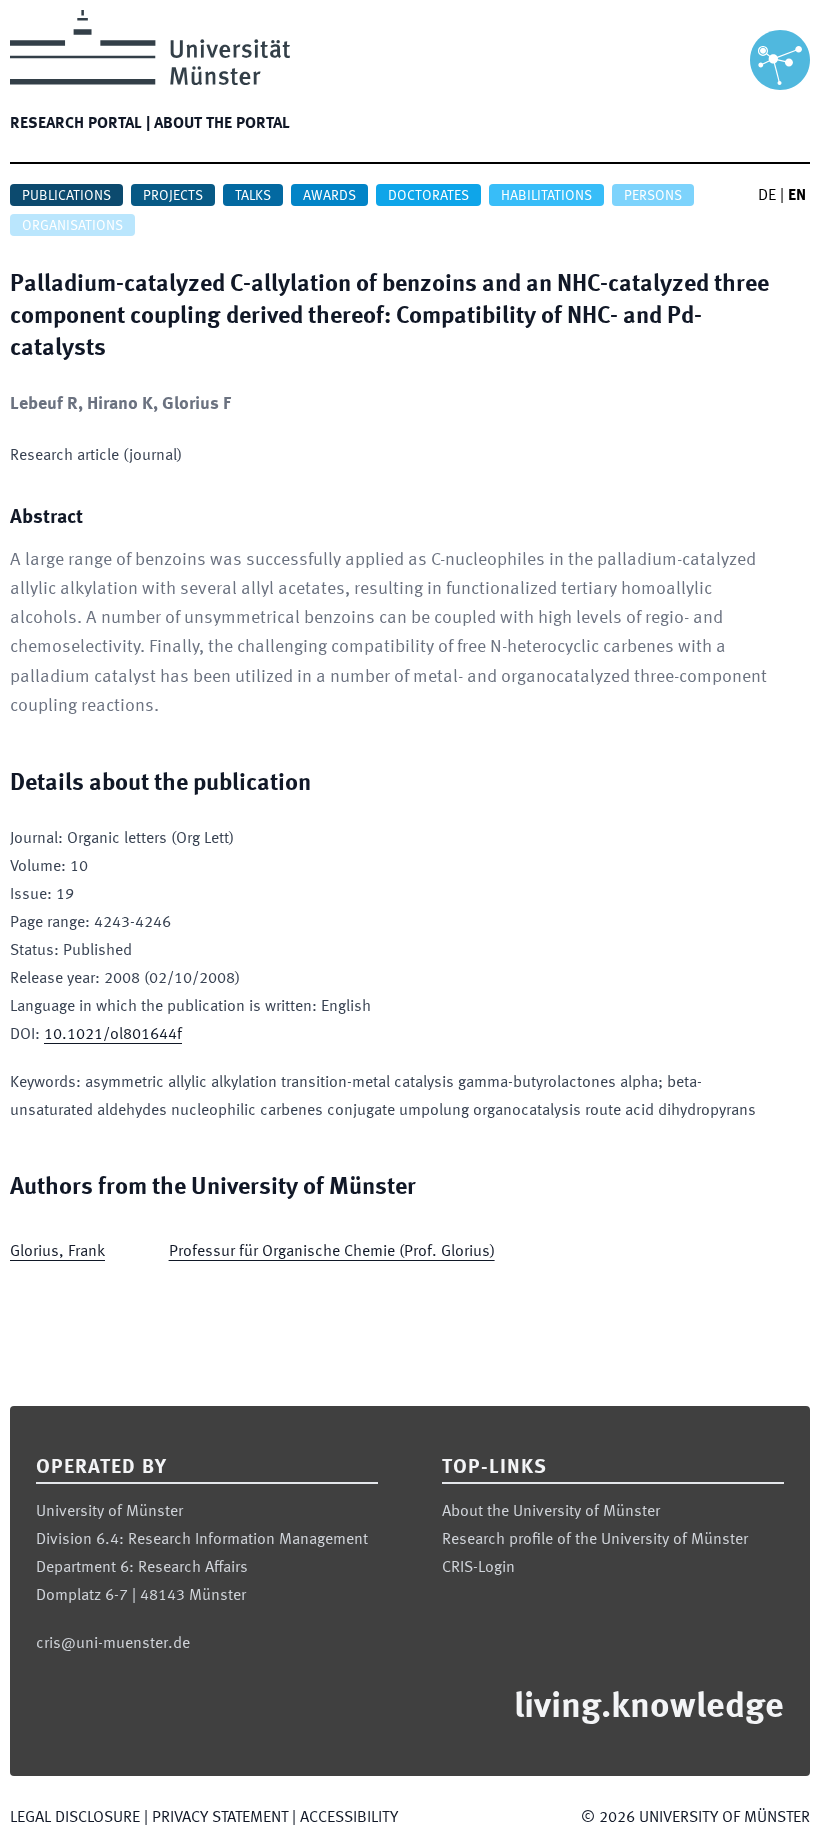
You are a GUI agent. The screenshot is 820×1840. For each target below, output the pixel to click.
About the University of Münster (551, 1512)
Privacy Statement (220, 1818)
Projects (173, 196)
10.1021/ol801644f (113, 1035)
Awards (329, 196)
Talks (253, 196)
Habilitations (546, 196)
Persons (653, 196)
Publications (66, 196)
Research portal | (80, 124)
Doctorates (428, 196)
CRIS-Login (478, 1568)
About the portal (222, 124)
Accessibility (349, 1818)
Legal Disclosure (75, 1818)
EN (797, 196)
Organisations (72, 226)
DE (767, 196)
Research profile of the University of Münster (595, 1540)
